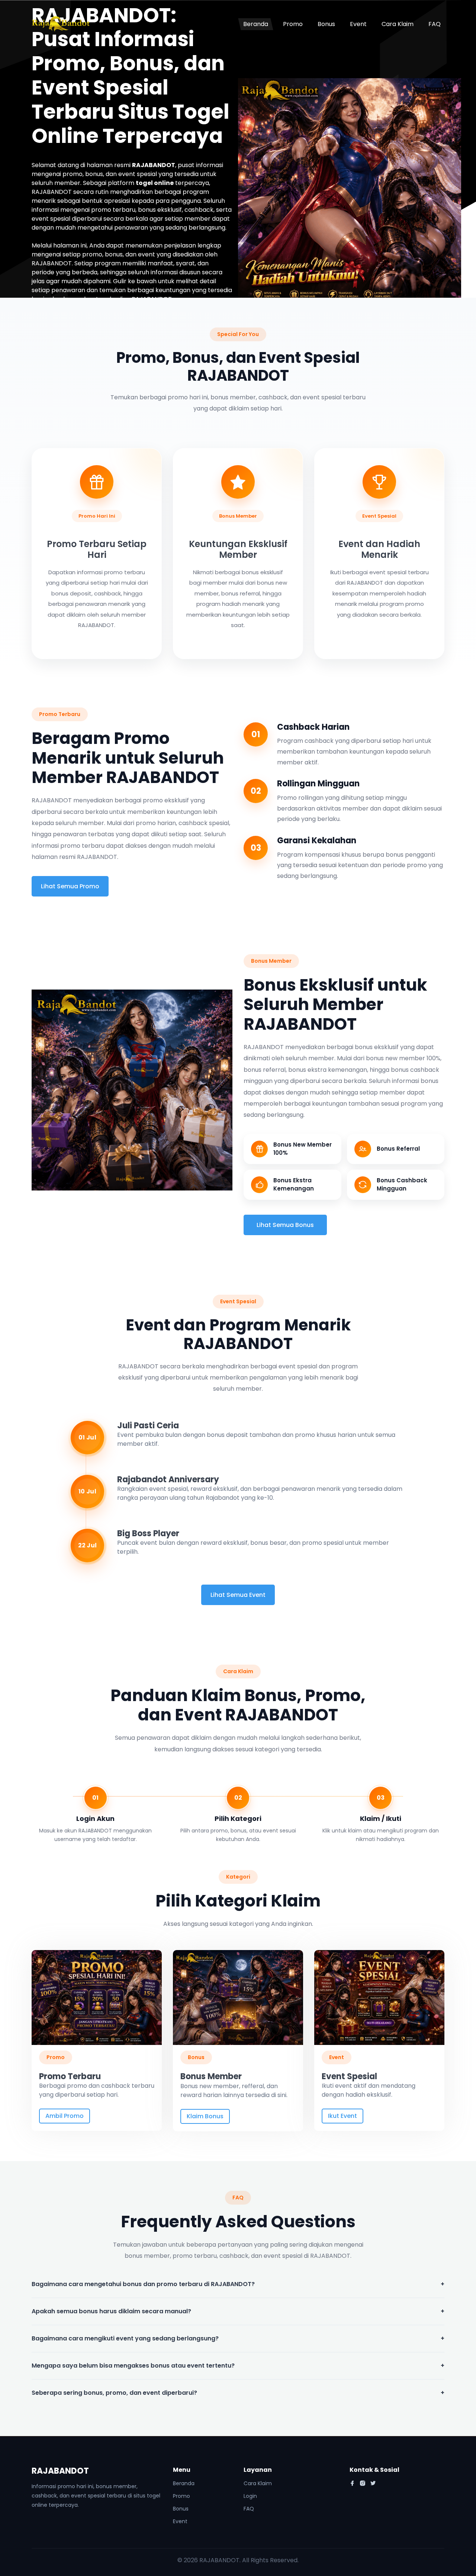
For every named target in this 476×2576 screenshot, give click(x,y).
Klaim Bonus (205, 2116)
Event (358, 24)
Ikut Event (342, 2116)
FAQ (435, 24)
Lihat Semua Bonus (285, 1225)
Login (250, 2496)
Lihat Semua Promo (70, 886)
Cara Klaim (398, 24)
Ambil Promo (65, 2116)
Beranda (256, 24)
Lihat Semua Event (238, 1595)
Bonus (326, 24)
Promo (293, 24)
